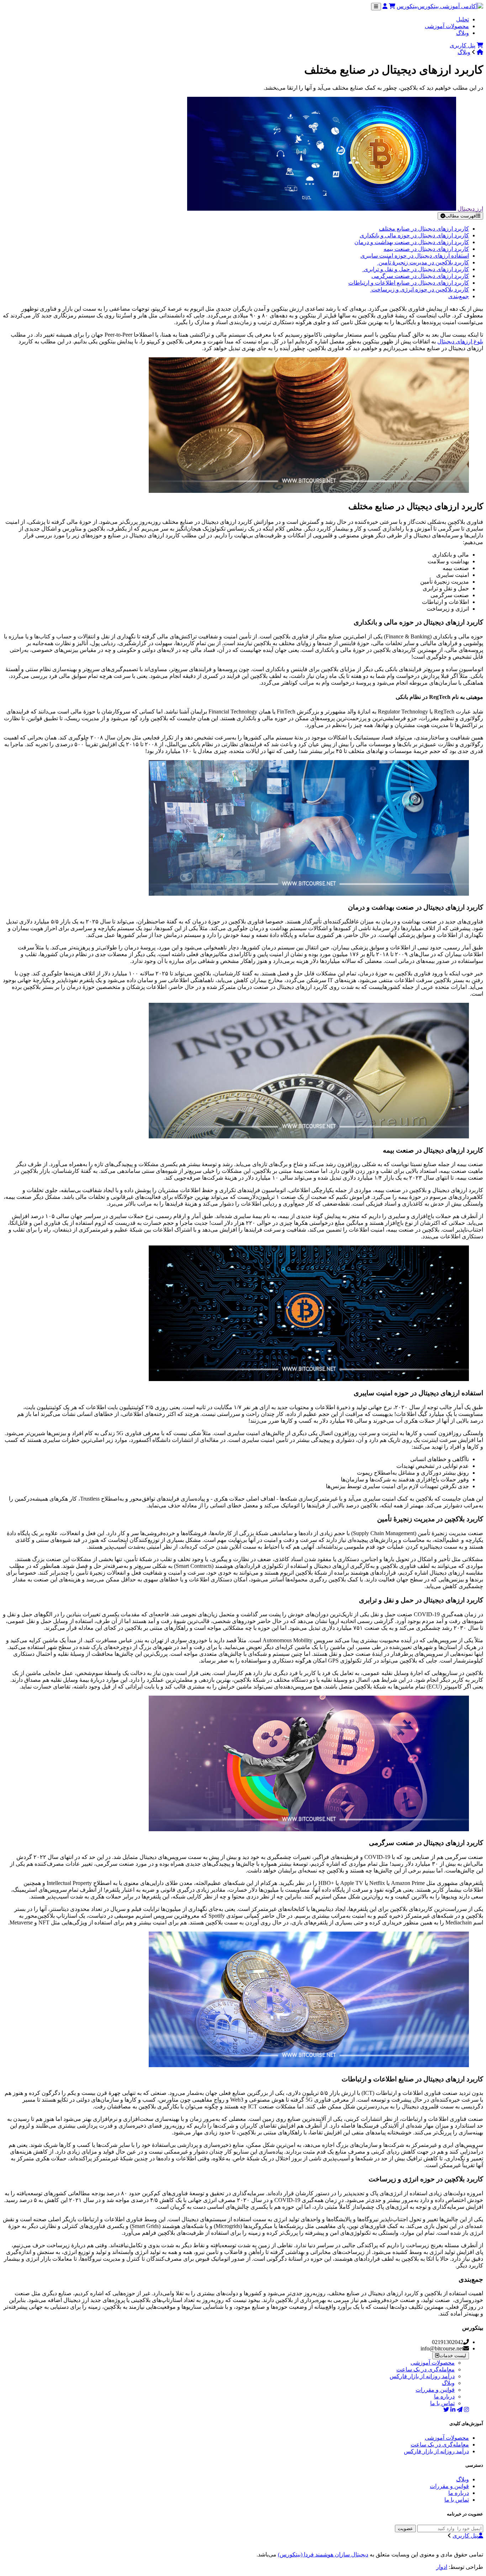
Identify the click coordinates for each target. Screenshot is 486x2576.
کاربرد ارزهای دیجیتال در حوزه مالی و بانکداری (414, 235)
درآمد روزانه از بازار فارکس (422, 2376)
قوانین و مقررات (435, 2390)
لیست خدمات (453, 2356)
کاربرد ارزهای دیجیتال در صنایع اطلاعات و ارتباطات (409, 283)
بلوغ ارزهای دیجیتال (460, 341)
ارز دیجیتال (470, 209)
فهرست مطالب (460, 216)
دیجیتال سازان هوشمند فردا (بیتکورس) (323, 2554)
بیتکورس (407, 6)
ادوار (442, 2567)
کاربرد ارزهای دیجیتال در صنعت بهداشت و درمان (412, 242)
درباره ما (444, 2396)
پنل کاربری (463, 45)
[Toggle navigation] (376, 7)
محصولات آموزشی (447, 26)
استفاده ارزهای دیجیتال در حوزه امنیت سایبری (415, 256)
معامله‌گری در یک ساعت (426, 2369)
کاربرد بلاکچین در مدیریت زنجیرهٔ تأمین (423, 262)
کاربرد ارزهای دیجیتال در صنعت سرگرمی (420, 276)
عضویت (405, 2528)
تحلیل (463, 19)
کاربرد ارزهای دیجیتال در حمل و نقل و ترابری (416, 269)
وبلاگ (463, 33)
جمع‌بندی (459, 296)
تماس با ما (442, 2403)
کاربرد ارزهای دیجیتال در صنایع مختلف (424, 229)
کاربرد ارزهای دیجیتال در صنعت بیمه (426, 249)
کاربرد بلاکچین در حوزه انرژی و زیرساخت (419, 289)
